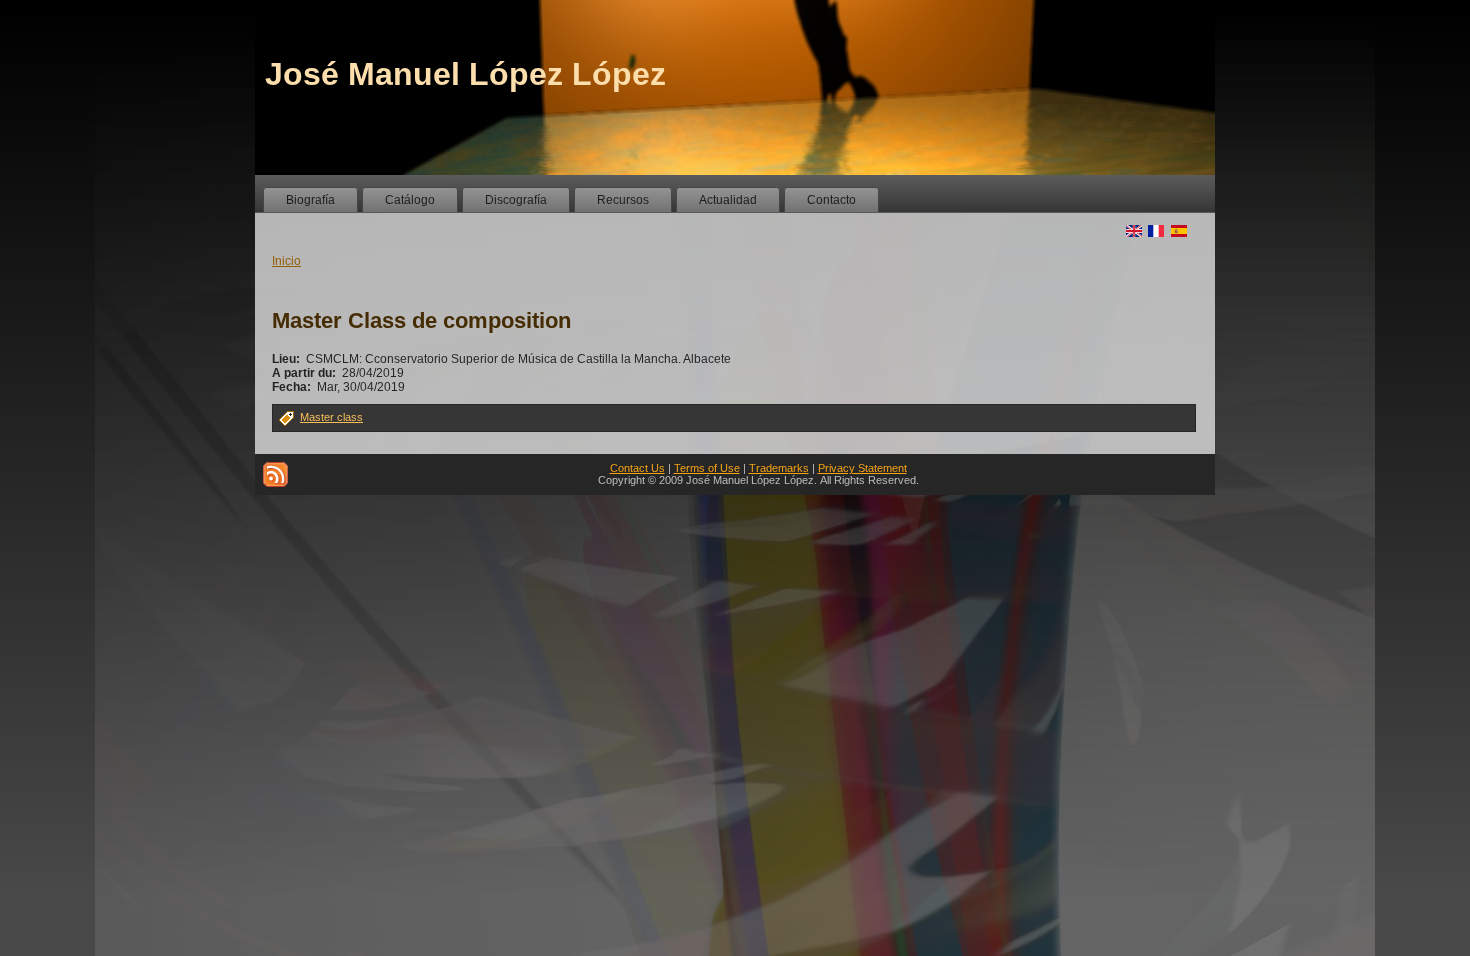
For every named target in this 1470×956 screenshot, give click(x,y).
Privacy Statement (862, 468)
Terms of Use (707, 468)
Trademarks (779, 468)
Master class (331, 417)
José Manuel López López (465, 74)
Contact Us (637, 468)
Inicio (286, 261)
